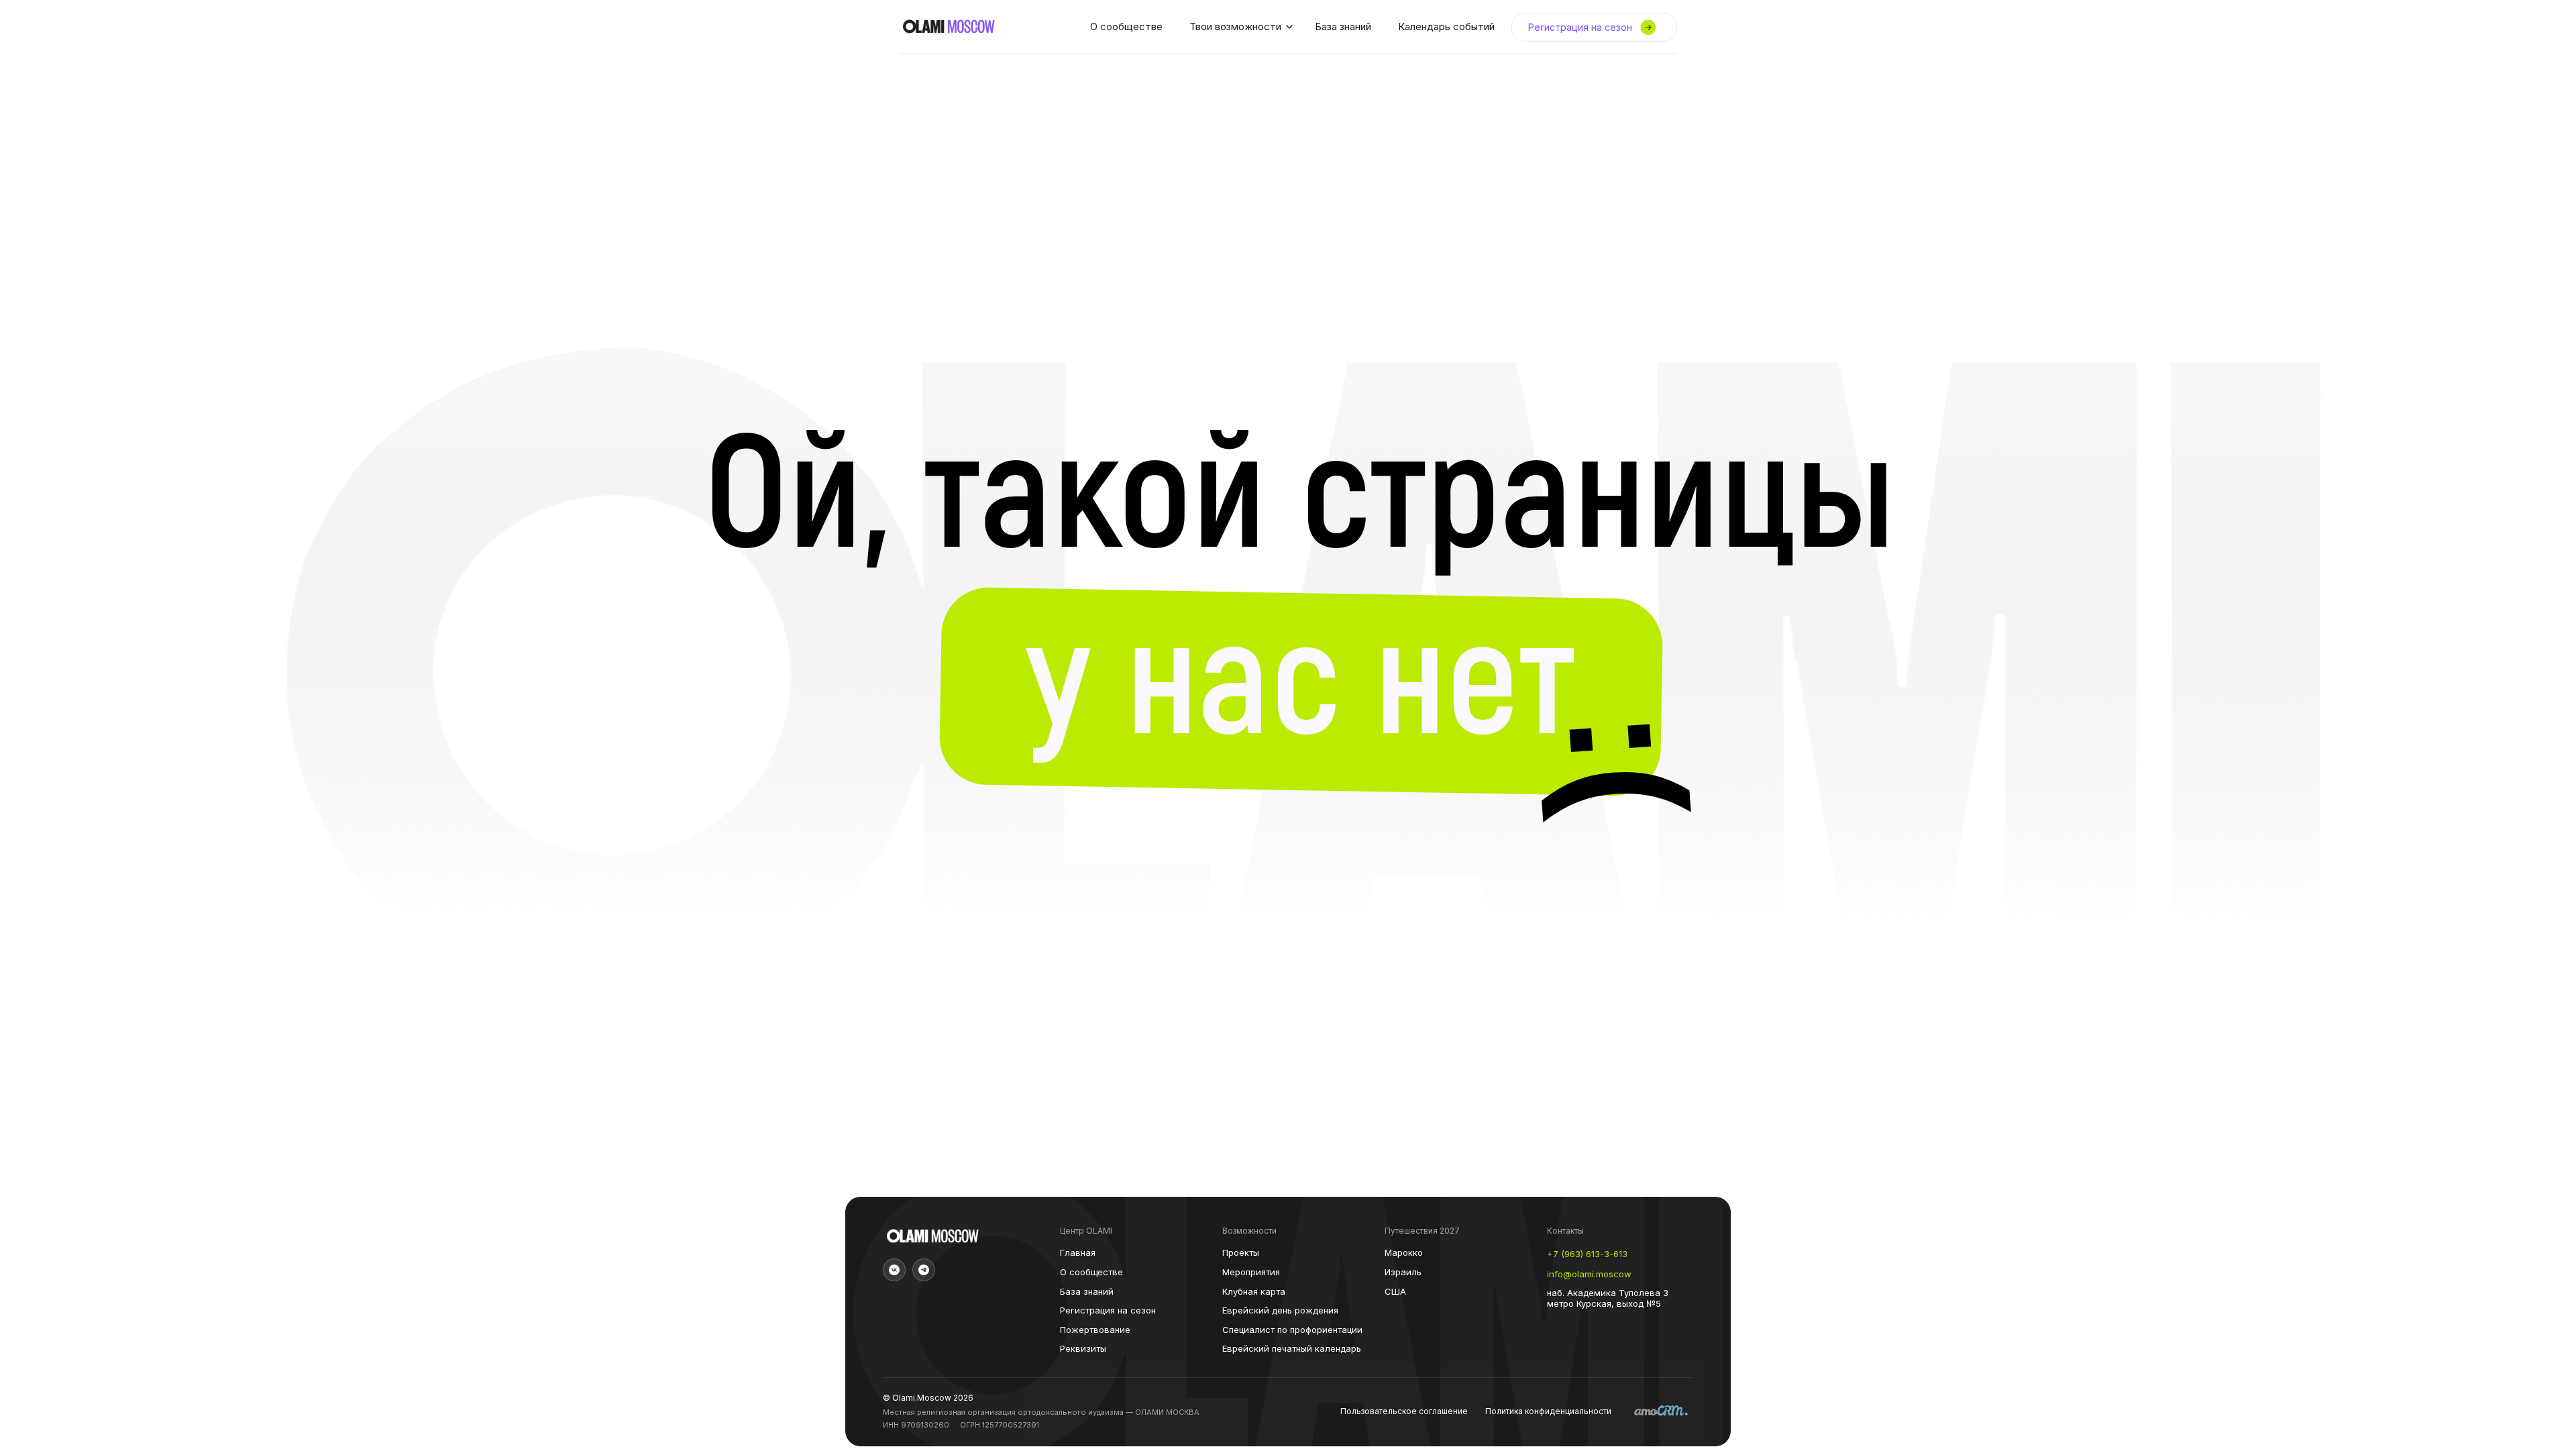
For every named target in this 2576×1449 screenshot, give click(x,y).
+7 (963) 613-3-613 (1587, 1254)
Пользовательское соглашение (1404, 1411)
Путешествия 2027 (1422, 1231)
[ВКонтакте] (894, 1270)
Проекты (1241, 1253)
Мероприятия (1251, 1272)
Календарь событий (1446, 26)
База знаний (1343, 26)
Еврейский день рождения (1280, 1310)
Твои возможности (1235, 26)
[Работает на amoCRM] (1661, 1412)
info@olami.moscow (1589, 1274)
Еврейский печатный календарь (1292, 1349)
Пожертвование (1095, 1330)
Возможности (1249, 1231)
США (1395, 1292)
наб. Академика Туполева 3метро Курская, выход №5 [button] (1608, 1298)
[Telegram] (924, 1270)
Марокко (1404, 1253)
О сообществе (1126, 26)
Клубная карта (1254, 1292)
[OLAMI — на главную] (949, 27)
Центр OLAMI (1086, 1231)
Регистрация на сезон (1108, 1310)
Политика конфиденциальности (1548, 1411)
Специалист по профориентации (1292, 1330)
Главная (1078, 1253)
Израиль (1403, 1272)
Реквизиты (1083, 1349)
